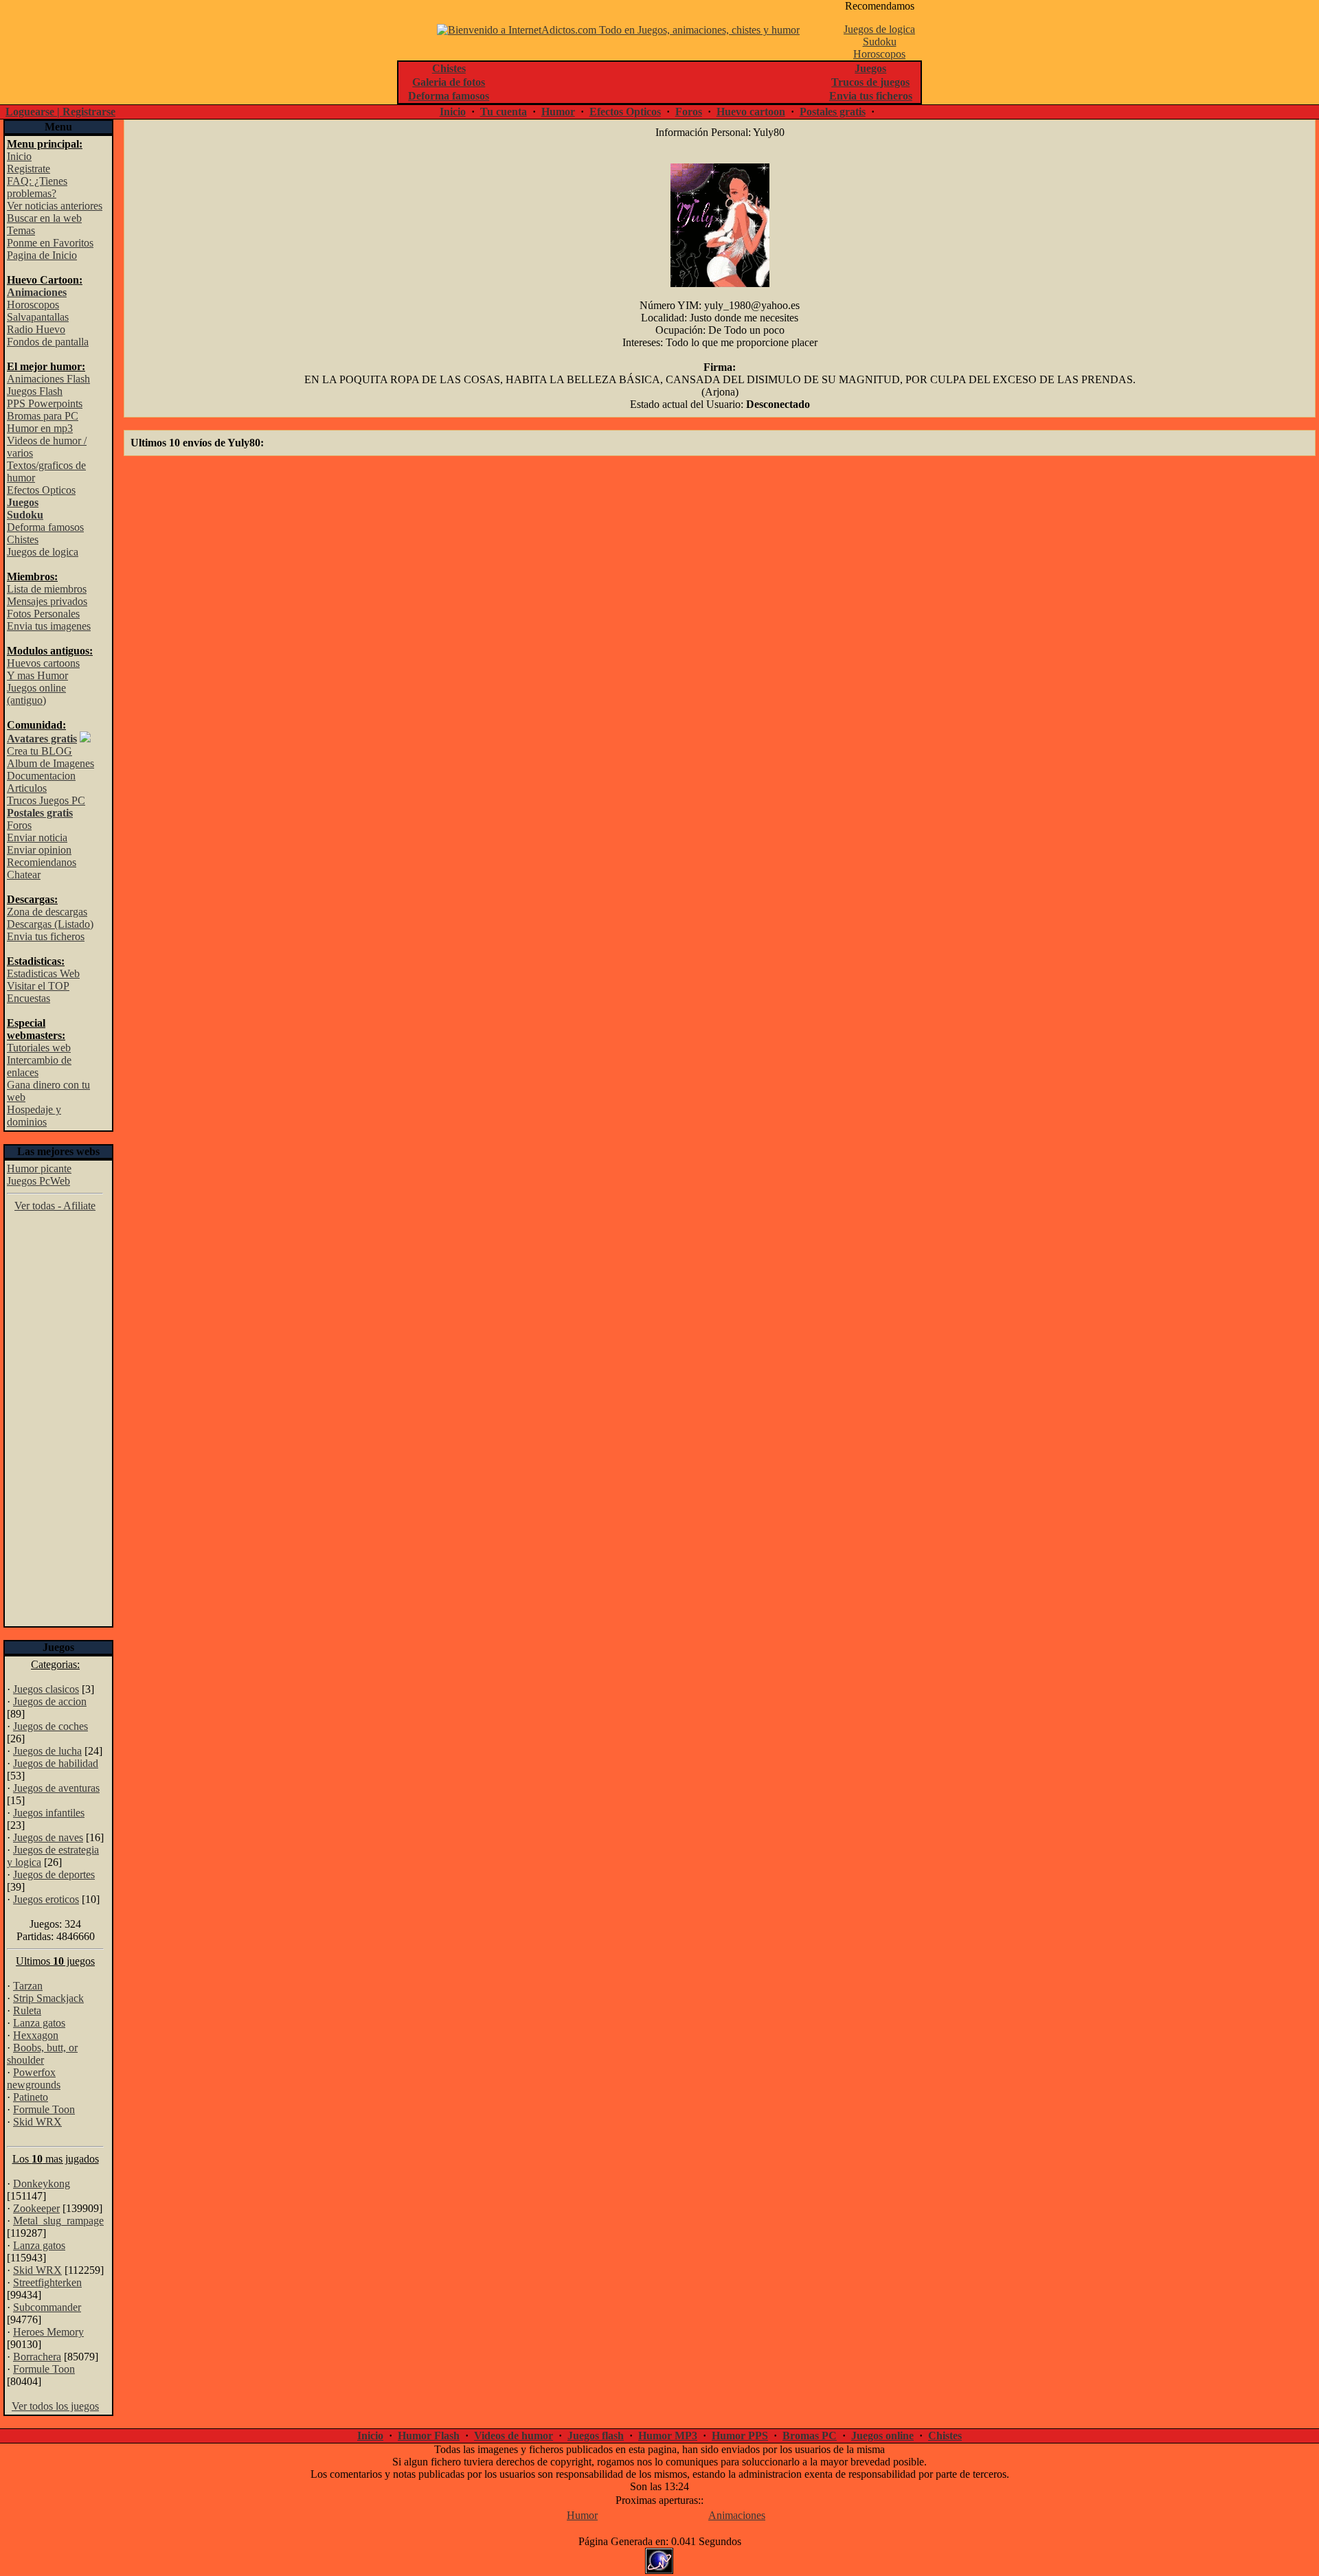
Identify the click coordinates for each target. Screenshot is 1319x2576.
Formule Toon (44, 2109)
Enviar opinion (39, 850)
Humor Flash (429, 2436)
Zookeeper (36, 2208)
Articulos (27, 788)
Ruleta (27, 2010)
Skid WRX (37, 2122)
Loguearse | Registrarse (60, 112)
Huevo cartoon (751, 112)
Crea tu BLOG (40, 751)
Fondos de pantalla (48, 342)
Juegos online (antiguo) (36, 694)
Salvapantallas (38, 317)
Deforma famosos (45, 527)
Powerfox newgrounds (34, 2078)
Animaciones (737, 2515)
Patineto (31, 2097)
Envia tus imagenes (49, 626)
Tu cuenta (504, 112)
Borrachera (37, 2357)
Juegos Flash (35, 391)
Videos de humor (514, 2436)
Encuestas (29, 998)
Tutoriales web (39, 1048)
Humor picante (39, 1169)
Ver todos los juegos (55, 2406)
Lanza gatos (39, 2023)
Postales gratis (833, 112)
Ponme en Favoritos (50, 243)
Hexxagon (36, 2035)
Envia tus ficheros (46, 936)
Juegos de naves (48, 1837)
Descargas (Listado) (50, 924)
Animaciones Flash (48, 379)
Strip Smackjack (48, 1998)
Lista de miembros (47, 589)
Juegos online (882, 2436)
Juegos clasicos (46, 1689)
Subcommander (47, 2307)
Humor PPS (740, 2436)
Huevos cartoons (43, 663)
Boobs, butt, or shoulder (42, 2054)
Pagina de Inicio (42, 255)
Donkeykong (42, 2184)
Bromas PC (810, 2436)
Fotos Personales (43, 614)
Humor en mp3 (40, 428)
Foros (689, 112)
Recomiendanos (42, 862)
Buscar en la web (44, 218)
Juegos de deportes (54, 1874)
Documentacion (41, 776)
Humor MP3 (668, 2436)
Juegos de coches (50, 1726)
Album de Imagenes (50, 763)
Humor (558, 112)
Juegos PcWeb (38, 1181)
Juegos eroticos (46, 1899)
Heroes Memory (48, 2332)
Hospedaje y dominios (34, 1116)
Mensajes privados (47, 601)
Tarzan (28, 1986)
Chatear (24, 875)
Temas (21, 230)
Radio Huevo (36, 329)
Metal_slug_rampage (58, 2221)
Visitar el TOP (38, 986)
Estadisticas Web (43, 973)
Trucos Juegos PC (46, 800)
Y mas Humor (37, 675)
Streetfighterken (47, 2282)
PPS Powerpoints (45, 403)
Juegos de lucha (47, 1751)
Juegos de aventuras (56, 1788)
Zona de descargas (47, 912)
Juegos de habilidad (56, 1763)
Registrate (29, 169)
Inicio (453, 112)
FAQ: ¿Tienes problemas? (37, 187)
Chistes (23, 539)
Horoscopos (879, 54)
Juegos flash (596, 2436)
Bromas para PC (43, 416)
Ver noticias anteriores (55, 206)
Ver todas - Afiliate (55, 1206)
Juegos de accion (50, 1701)
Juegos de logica (879, 29)
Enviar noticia (37, 837)
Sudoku (880, 42)
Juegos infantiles (49, 1813)
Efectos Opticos (625, 112)
